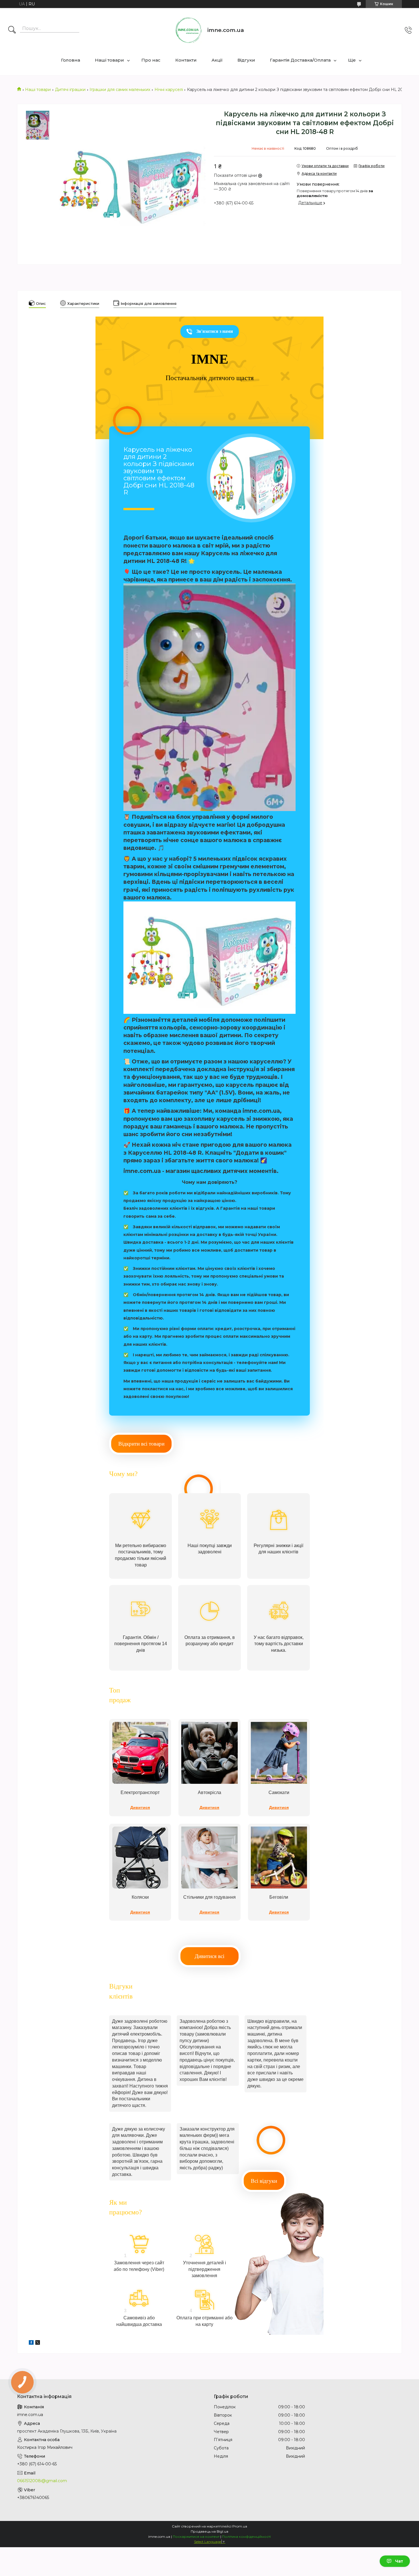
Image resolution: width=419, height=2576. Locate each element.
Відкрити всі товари (141, 1444)
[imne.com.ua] (189, 30)
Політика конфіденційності (246, 2537)
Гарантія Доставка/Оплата (300, 60)
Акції (217, 60)
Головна (71, 60)
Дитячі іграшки (70, 90)
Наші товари (109, 60)
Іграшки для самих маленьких (120, 90)
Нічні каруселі (169, 90)
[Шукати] (12, 30)
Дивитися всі (209, 1956)
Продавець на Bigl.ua (209, 2531)
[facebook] (31, 2343)
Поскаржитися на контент (196, 2537)
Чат (399, 2561)
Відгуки (246, 60)
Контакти (186, 60)
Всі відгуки (264, 2181)
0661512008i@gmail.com (42, 2481)
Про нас (151, 60)
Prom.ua (240, 2526)
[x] (38, 2343)
